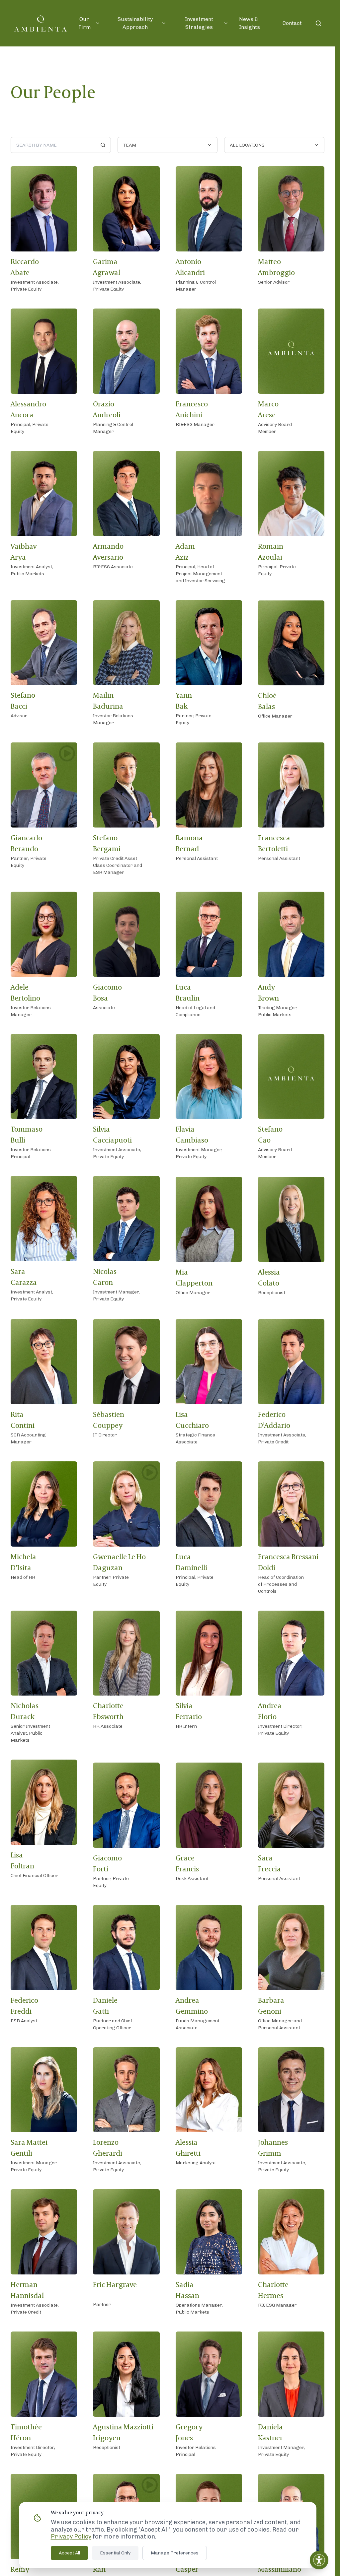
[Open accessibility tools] (319, 2560)
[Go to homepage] (41, 23)
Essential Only (115, 2553)
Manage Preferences (175, 2553)
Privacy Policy (71, 2537)
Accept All (69, 2553)
